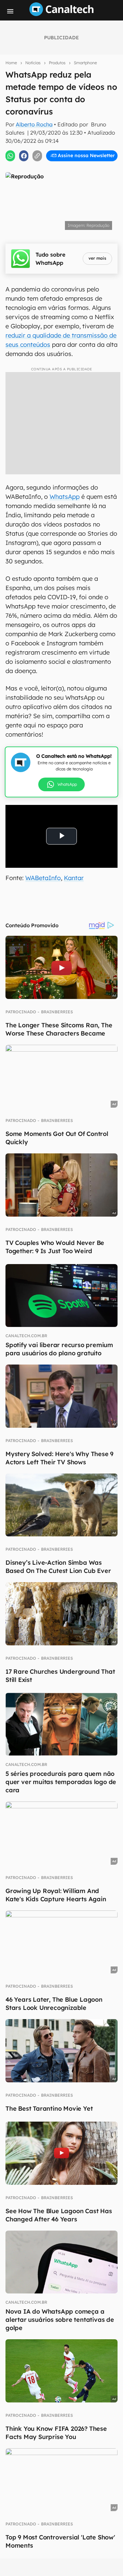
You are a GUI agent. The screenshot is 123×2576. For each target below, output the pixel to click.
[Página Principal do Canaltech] (61, 14)
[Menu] (10, 11)
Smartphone (85, 63)
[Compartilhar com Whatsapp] (10, 156)
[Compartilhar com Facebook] (24, 156)
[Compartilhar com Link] (37, 156)
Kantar (74, 878)
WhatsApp (65, 497)
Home (11, 63)
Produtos (57, 63)
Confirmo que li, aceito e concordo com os (63, 149)
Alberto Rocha (34, 124)
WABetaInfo (43, 878)
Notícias (33, 63)
